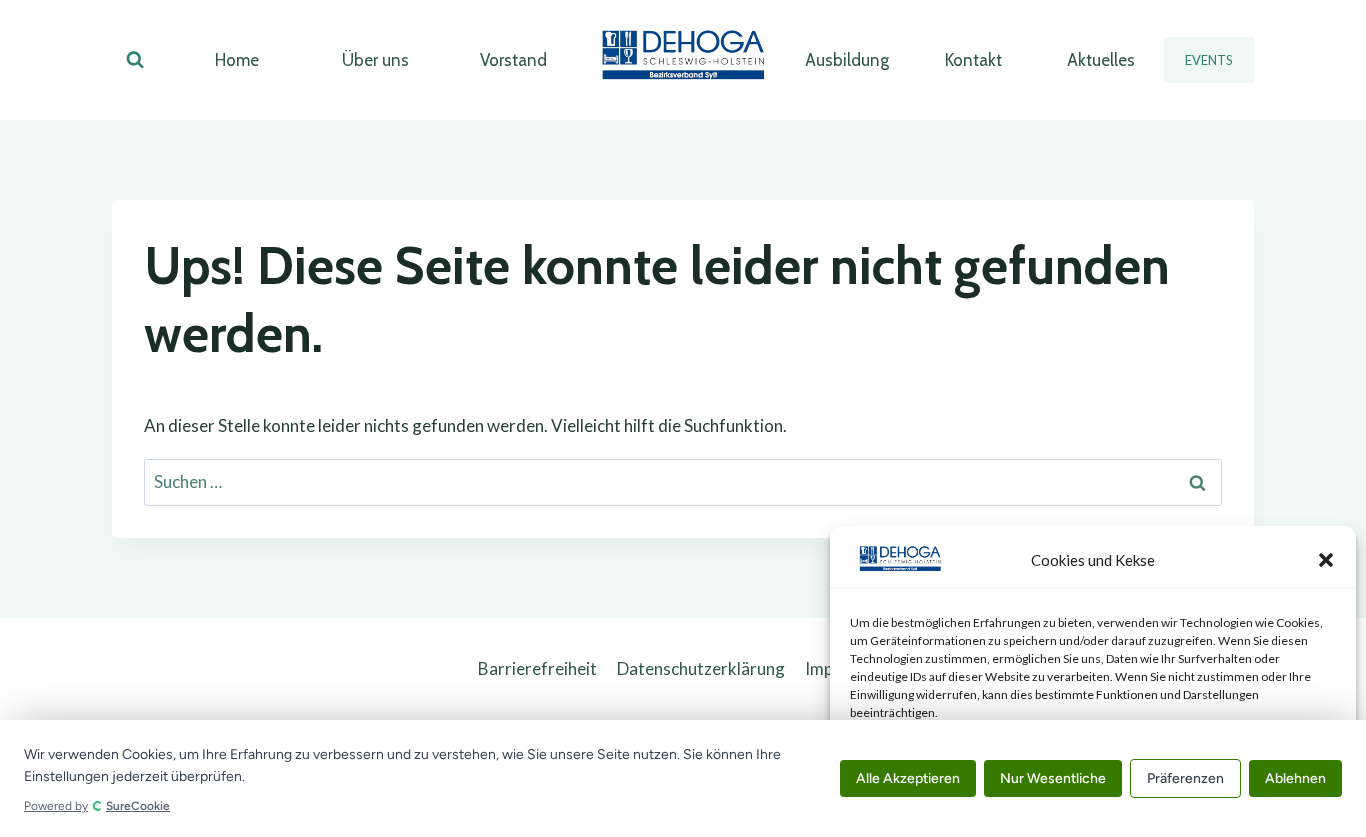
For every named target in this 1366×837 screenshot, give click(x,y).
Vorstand (513, 60)
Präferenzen (1185, 778)
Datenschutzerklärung (701, 668)
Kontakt (973, 60)
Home (237, 60)
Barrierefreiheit (537, 668)
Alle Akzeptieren (908, 778)
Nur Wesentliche (1053, 778)
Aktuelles (1101, 60)
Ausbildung (847, 60)
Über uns (375, 60)
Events (1209, 60)
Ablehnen (1295, 778)
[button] (1326, 560)
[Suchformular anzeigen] (135, 60)
